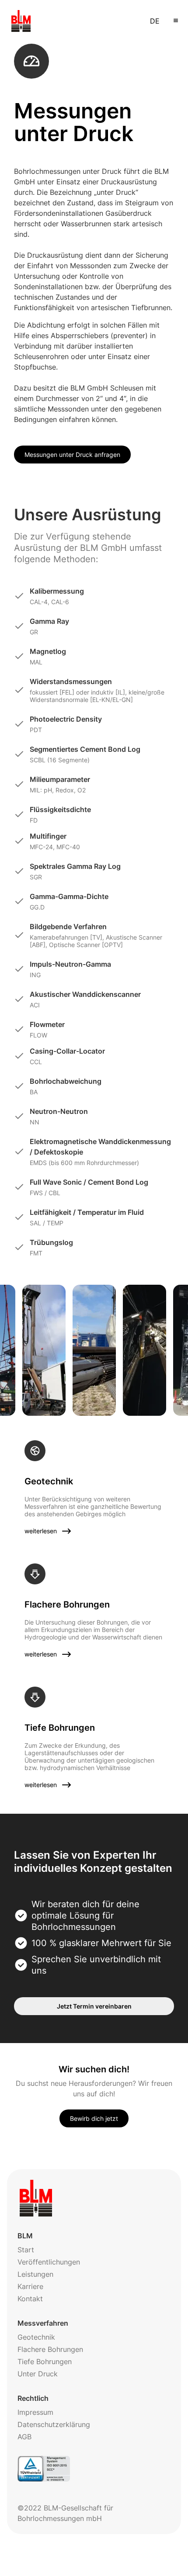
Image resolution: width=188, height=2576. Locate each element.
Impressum (35, 2412)
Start (26, 2250)
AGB (24, 2437)
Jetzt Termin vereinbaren (94, 2006)
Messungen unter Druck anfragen (72, 455)
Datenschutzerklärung (54, 2424)
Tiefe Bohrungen (45, 2362)
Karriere (30, 2286)
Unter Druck (38, 2374)
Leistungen (35, 2274)
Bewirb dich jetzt (94, 2118)
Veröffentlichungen (49, 2262)
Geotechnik (36, 2337)
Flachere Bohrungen (50, 2349)
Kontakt (30, 2299)
